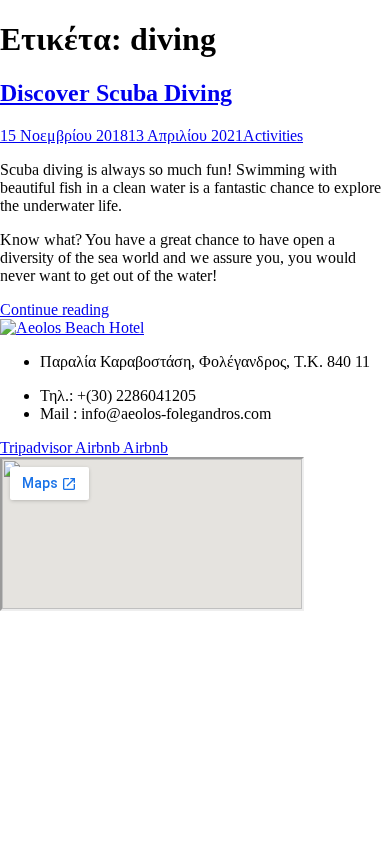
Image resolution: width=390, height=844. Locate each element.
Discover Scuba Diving (116, 93)
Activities (273, 135)
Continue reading (54, 309)
